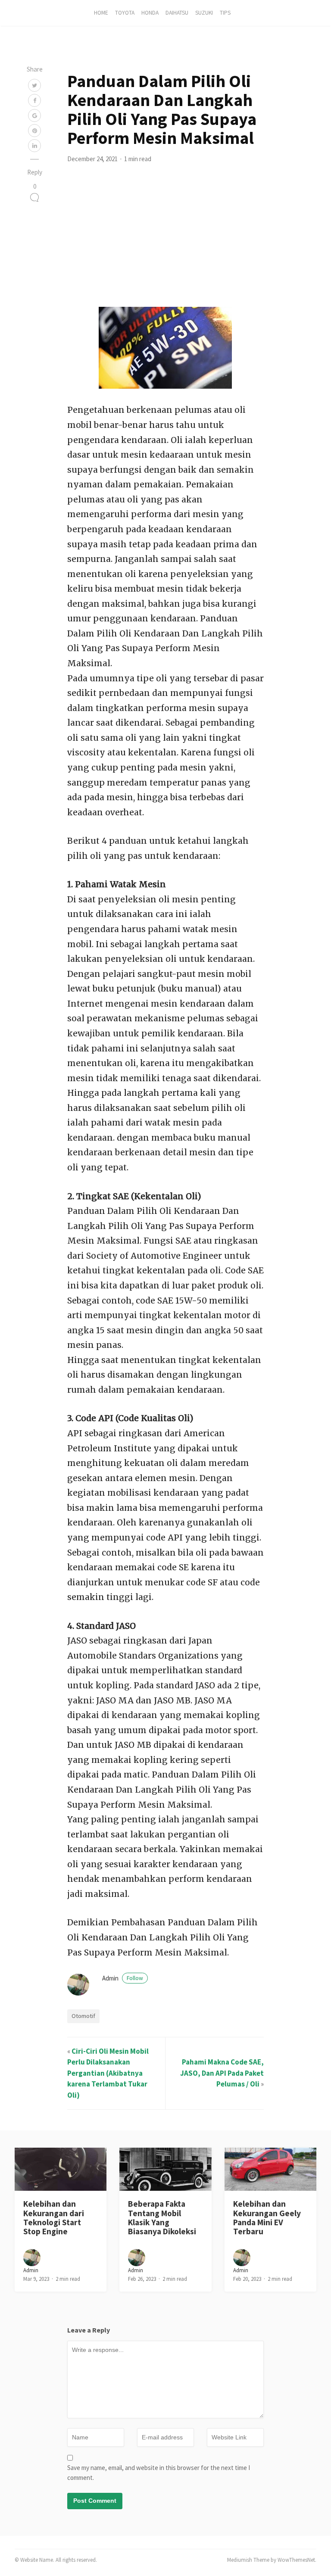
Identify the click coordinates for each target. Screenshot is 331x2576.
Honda (150, 13)
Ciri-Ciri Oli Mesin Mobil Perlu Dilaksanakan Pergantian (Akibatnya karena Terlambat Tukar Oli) (108, 2073)
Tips (225, 13)
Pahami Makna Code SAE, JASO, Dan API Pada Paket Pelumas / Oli (222, 2073)
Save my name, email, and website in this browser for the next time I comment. (159, 2473)
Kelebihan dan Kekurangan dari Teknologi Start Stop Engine (54, 2217)
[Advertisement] (165, 242)
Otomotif (83, 2016)
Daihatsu (177, 13)
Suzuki (204, 13)
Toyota (125, 13)
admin (123, 1978)
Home (101, 13)
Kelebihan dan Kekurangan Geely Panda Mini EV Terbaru (267, 2217)
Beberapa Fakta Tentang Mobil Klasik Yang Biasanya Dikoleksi (162, 2217)
